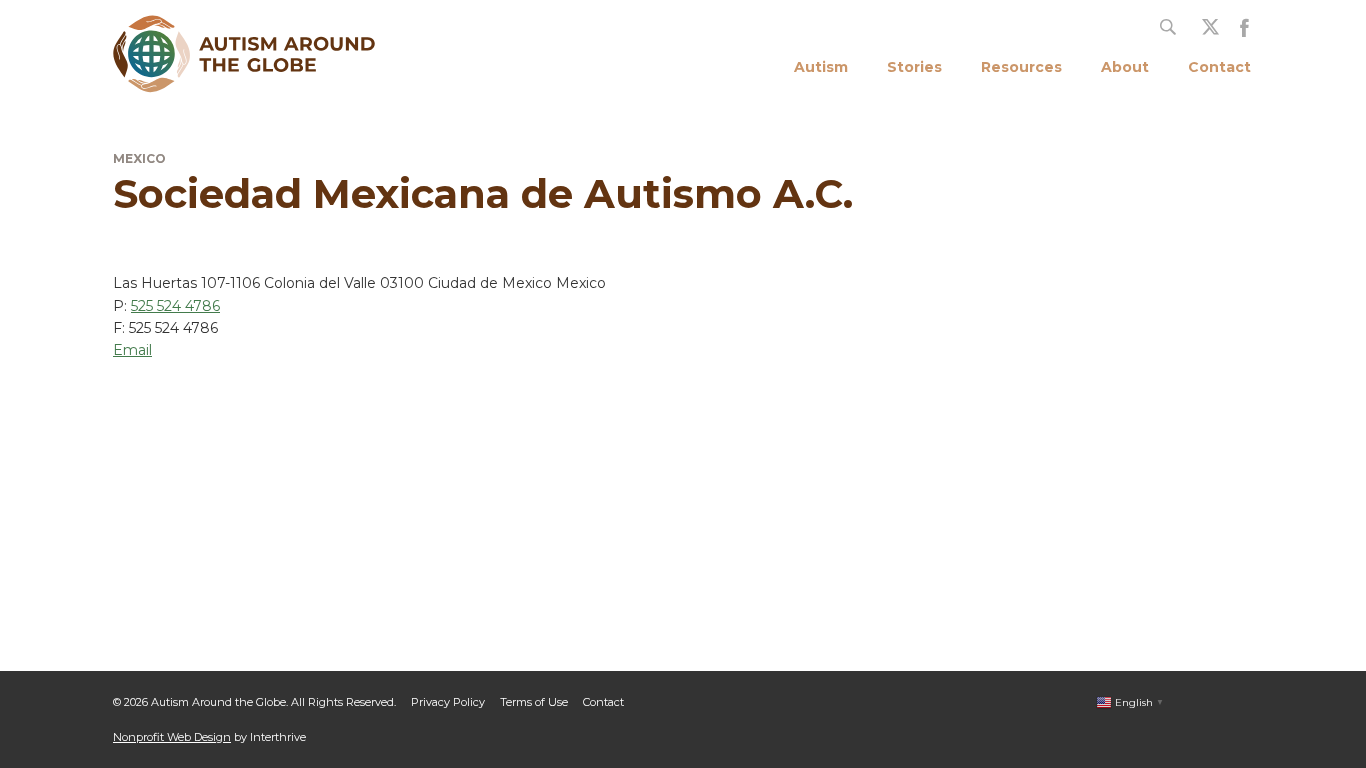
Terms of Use (534, 702)
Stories (914, 67)
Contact (1219, 67)
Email (132, 350)
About (1125, 67)
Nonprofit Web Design (172, 737)
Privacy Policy (448, 702)
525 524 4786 (175, 306)
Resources (1021, 67)
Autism (821, 67)
